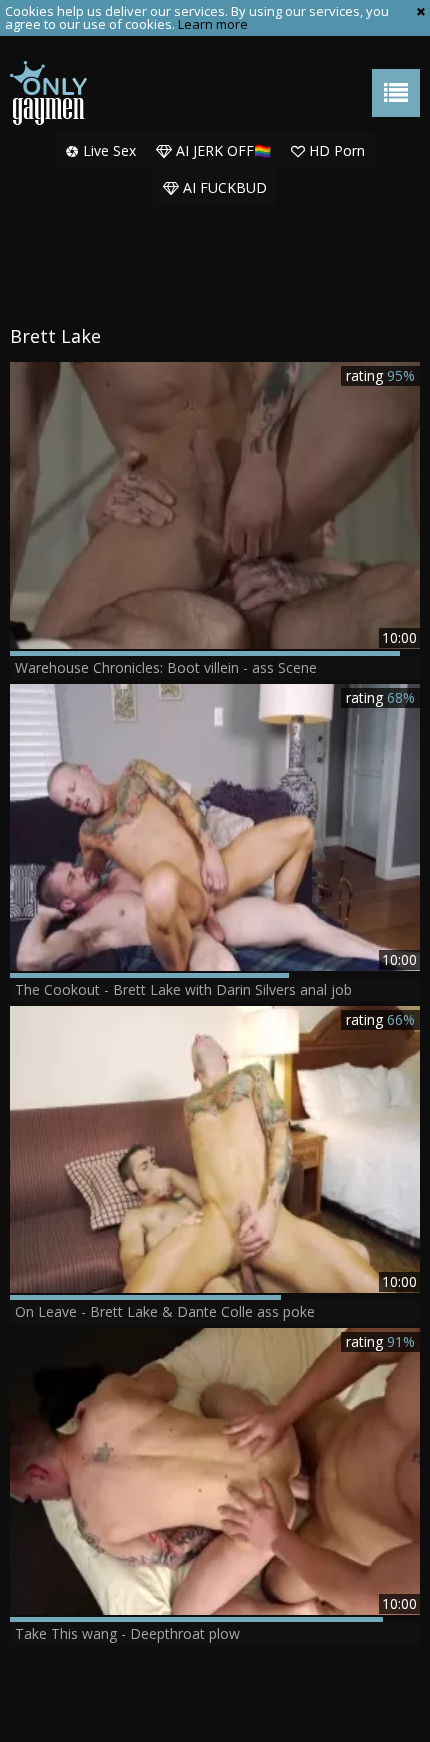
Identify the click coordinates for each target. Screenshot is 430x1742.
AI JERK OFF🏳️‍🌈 (221, 150)
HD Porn (335, 150)
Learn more (213, 24)
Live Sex (107, 150)
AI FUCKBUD (223, 187)
